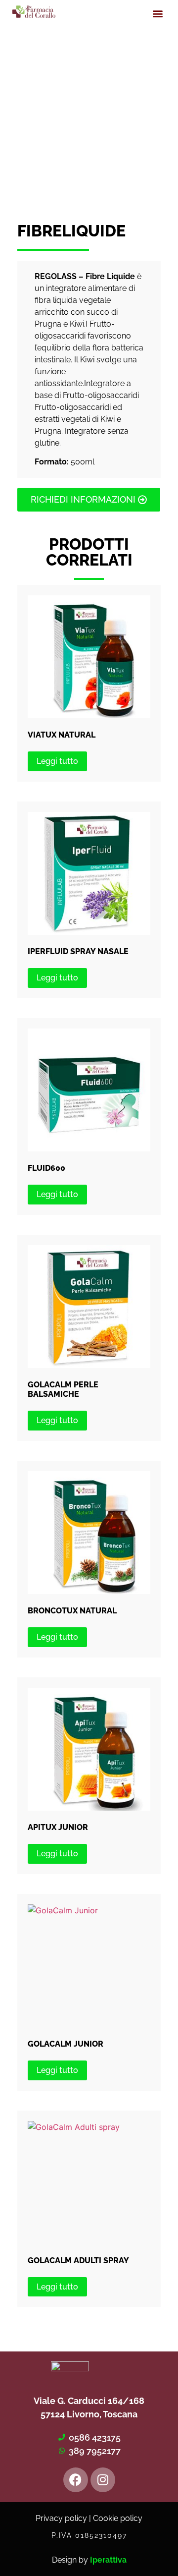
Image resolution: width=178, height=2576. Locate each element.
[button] (157, 13)
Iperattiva (108, 2560)
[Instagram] (103, 2480)
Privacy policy (61, 2518)
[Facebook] (76, 2480)
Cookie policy (118, 2518)
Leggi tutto (57, 761)
